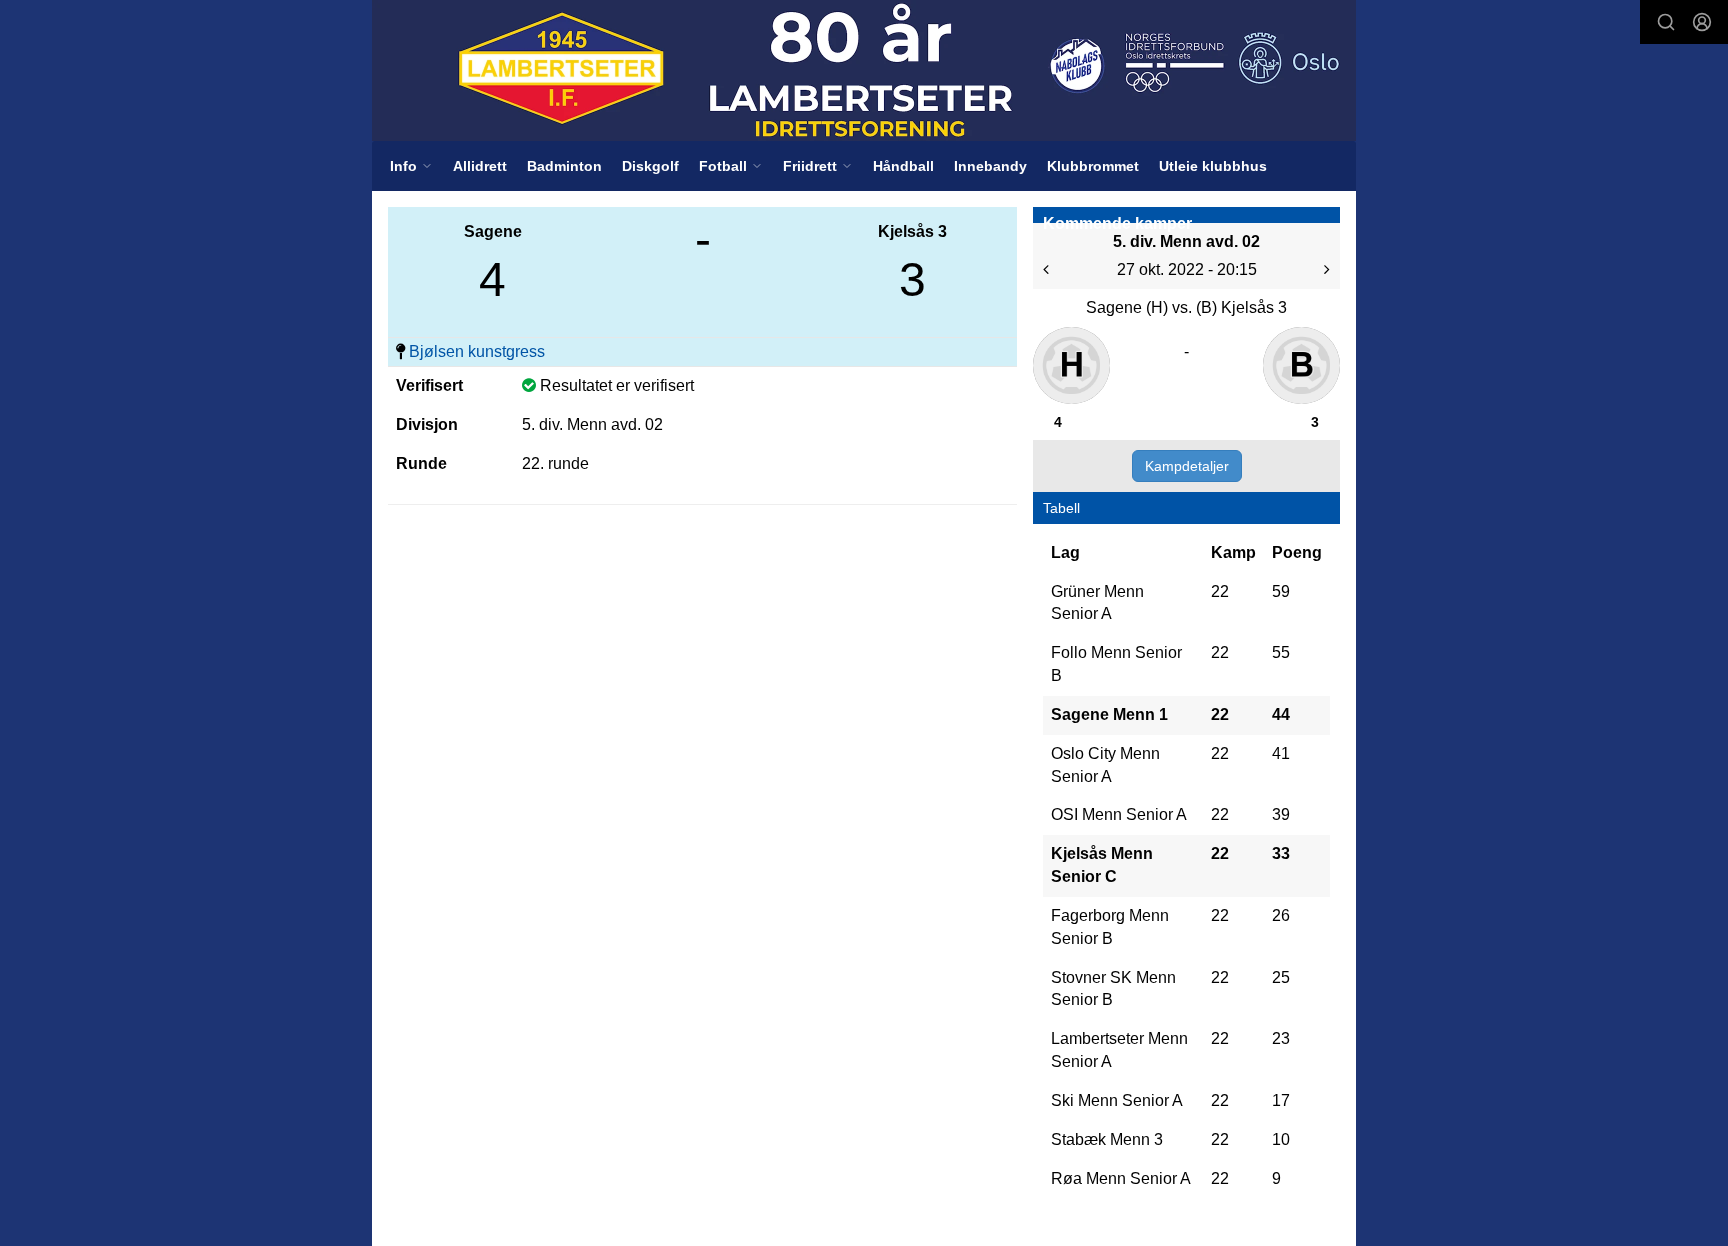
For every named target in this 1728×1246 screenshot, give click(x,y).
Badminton (564, 166)
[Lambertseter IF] (864, 70)
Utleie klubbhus (1213, 166)
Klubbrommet (1093, 166)
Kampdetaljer (1187, 466)
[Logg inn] (1702, 22)
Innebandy (990, 166)
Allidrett (480, 166)
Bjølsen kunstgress (477, 351)
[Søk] (1666, 22)
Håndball (903, 166)
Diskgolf (650, 166)
